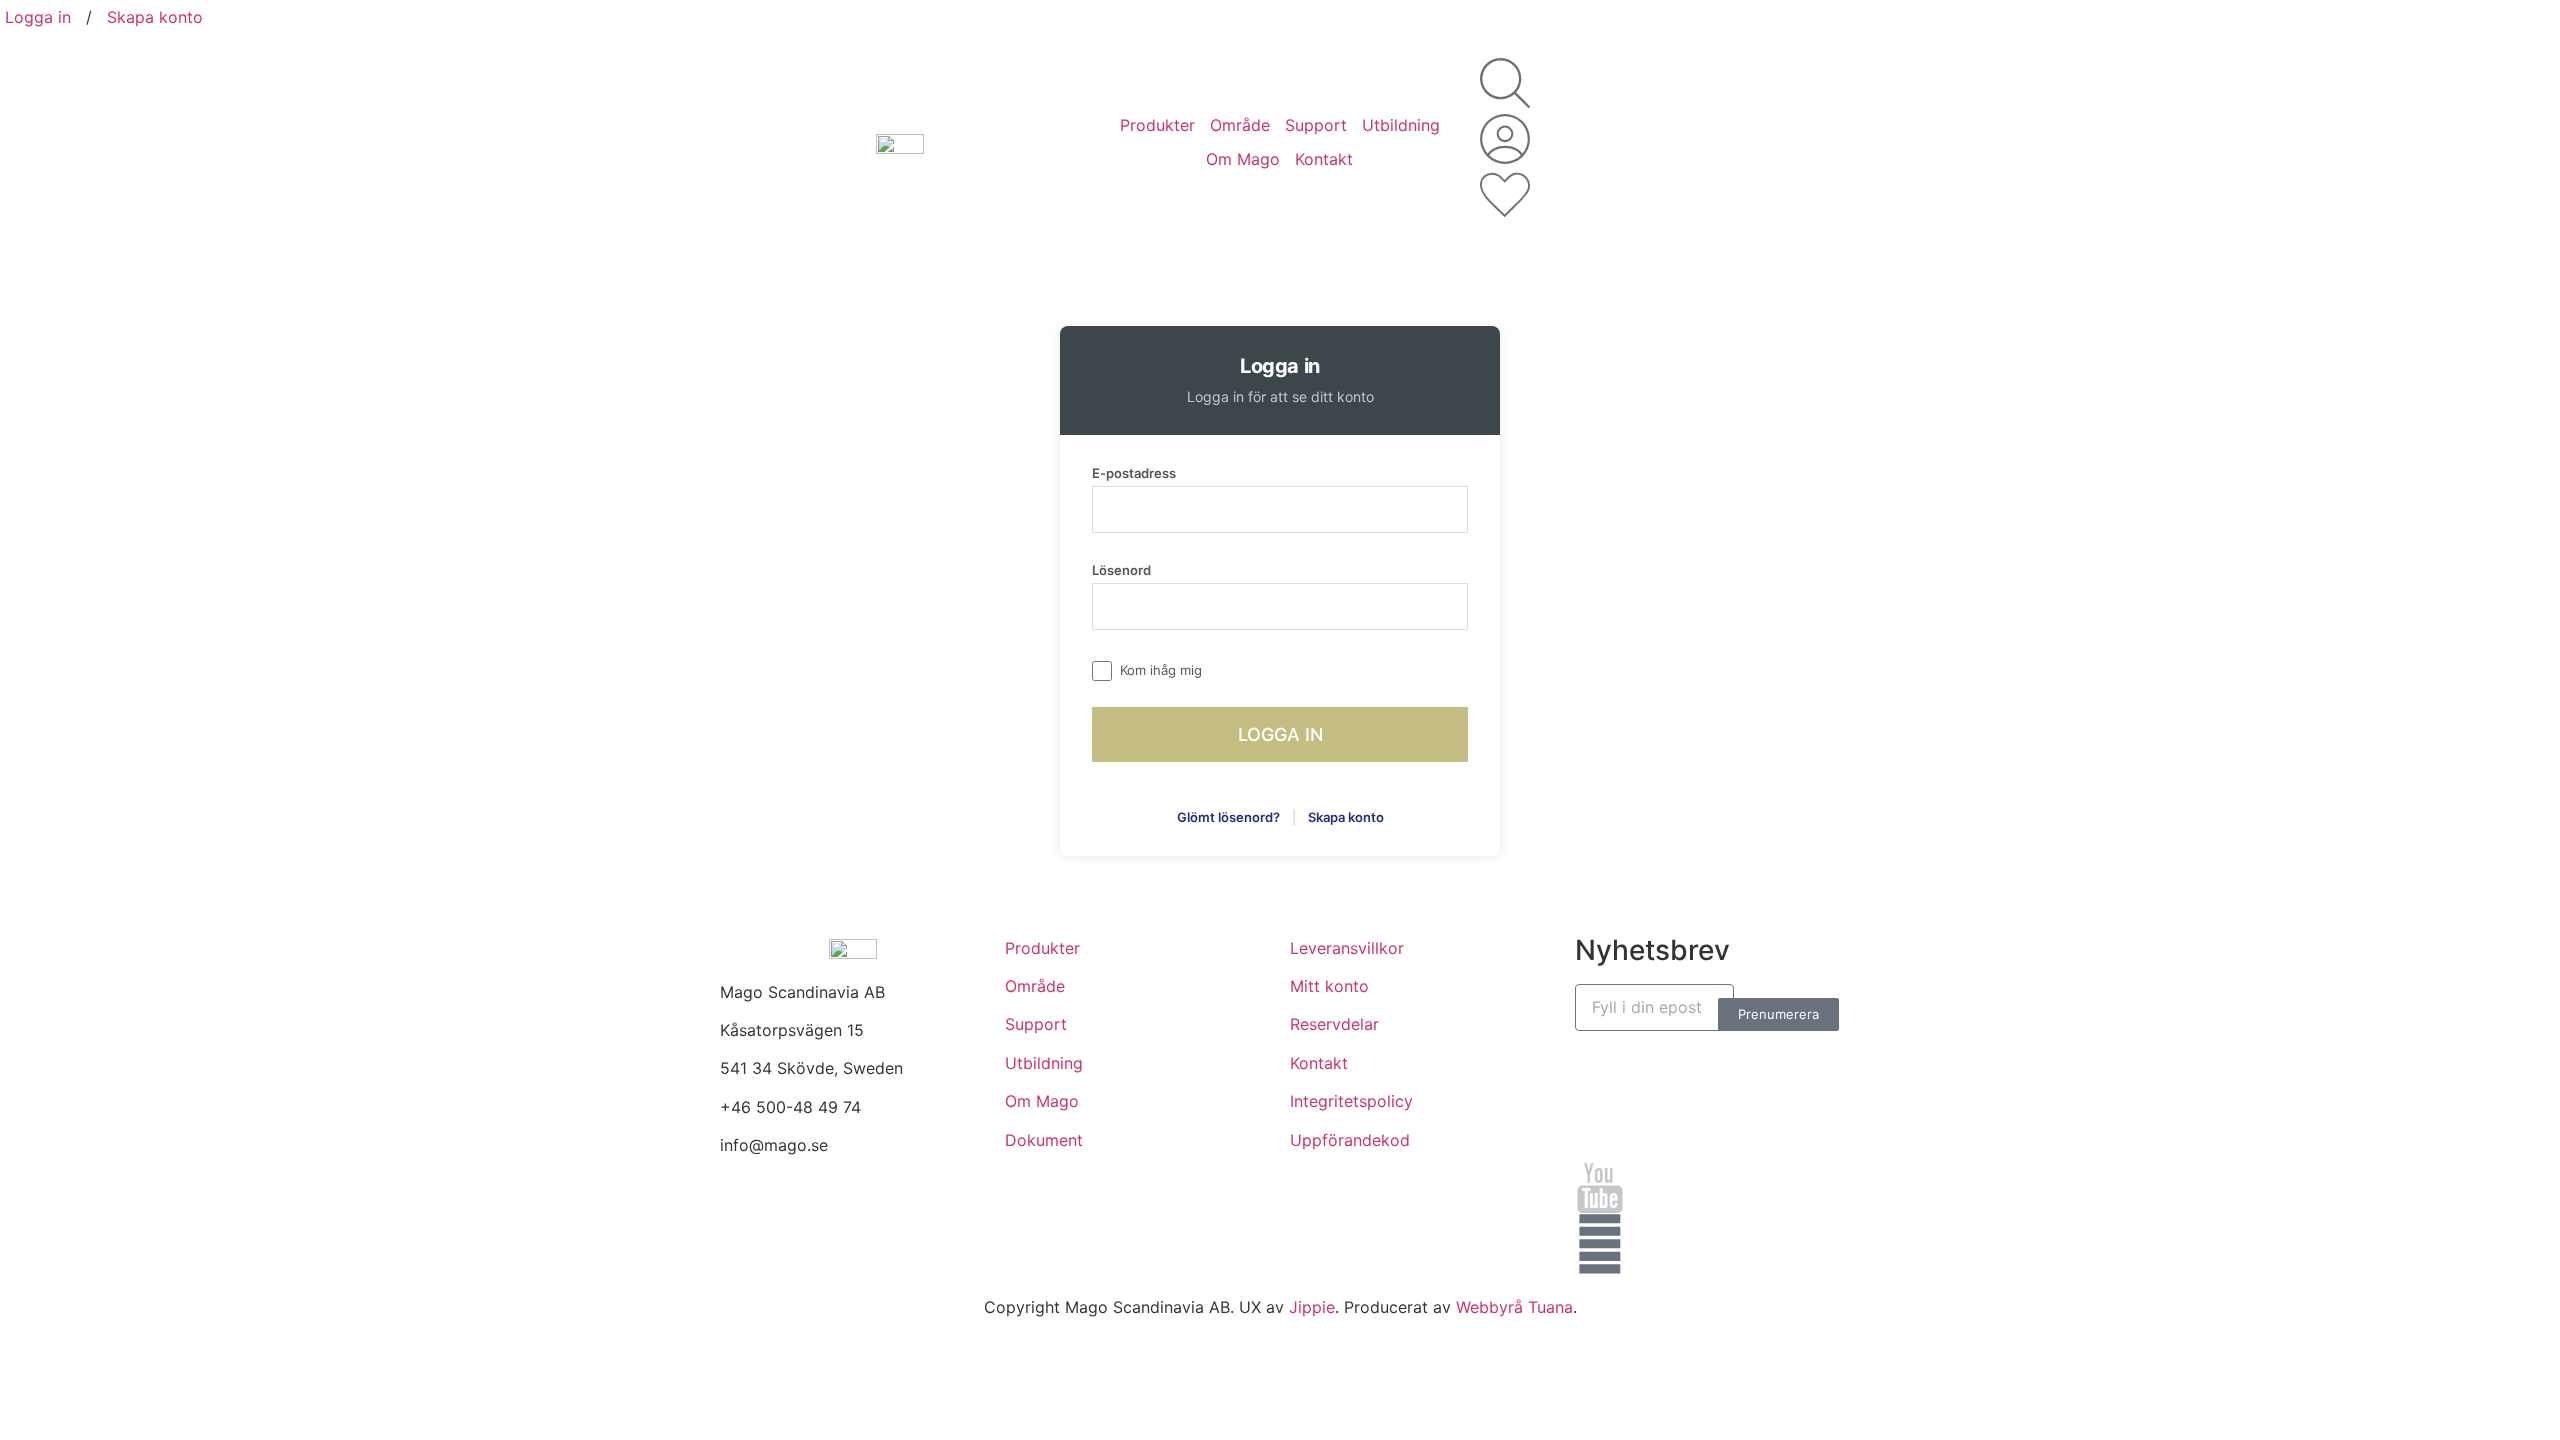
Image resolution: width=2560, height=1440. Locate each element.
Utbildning (1401, 125)
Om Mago (1243, 159)
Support (1316, 125)
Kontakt (1324, 159)
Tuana (1550, 1307)
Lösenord (1121, 570)
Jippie (1312, 1307)
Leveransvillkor (1347, 948)
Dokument (1044, 1140)
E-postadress (1134, 473)
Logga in (38, 17)
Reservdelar (1334, 1024)
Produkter (1157, 125)
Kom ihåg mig (1161, 670)
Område (1240, 125)
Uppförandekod (1350, 1140)
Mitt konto (1329, 986)
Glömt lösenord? (1228, 817)
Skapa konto (155, 17)
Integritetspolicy (1351, 1101)
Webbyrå (1489, 1307)
